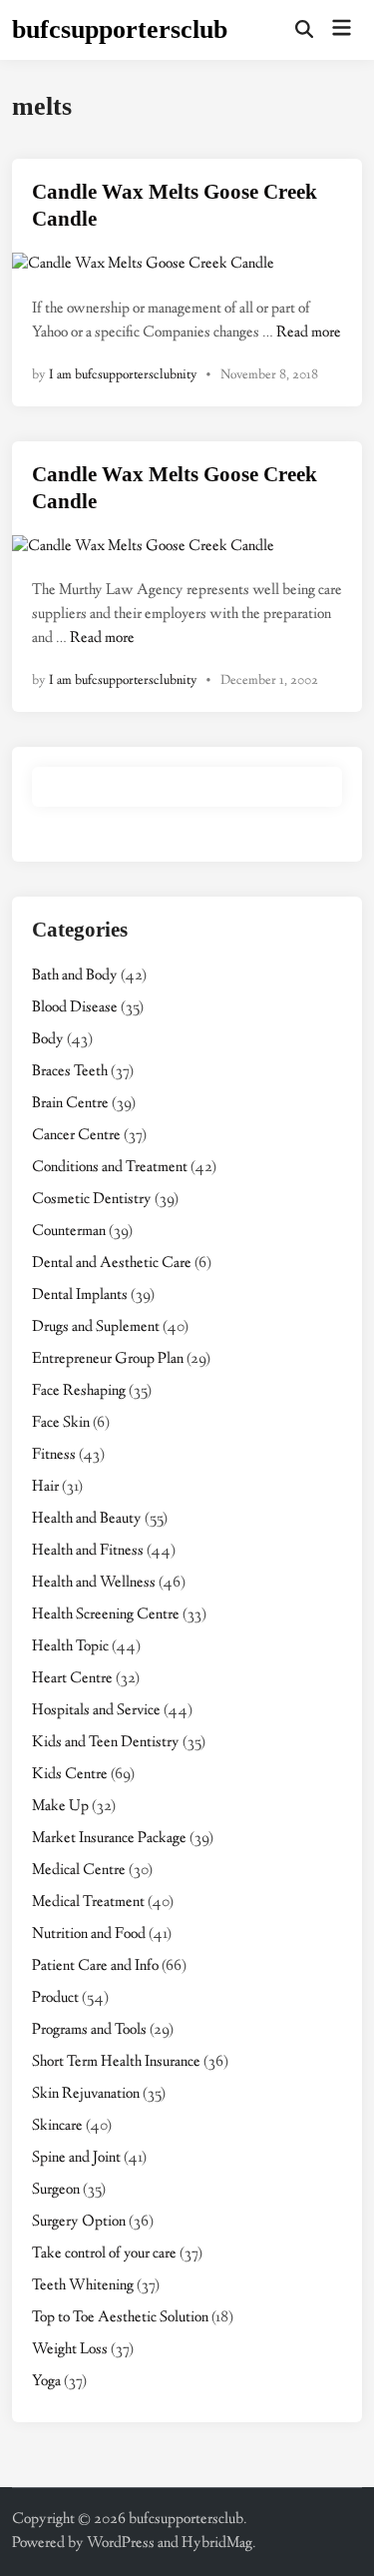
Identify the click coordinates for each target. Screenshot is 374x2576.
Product (55, 1998)
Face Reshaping (79, 1391)
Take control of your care (104, 2254)
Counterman (69, 1232)
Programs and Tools (89, 2030)
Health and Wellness (94, 1583)
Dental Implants (80, 1295)
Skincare (57, 2126)
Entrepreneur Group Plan (108, 1359)
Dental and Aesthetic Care (112, 1264)
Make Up (60, 1807)
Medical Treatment (88, 1903)
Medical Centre (79, 1871)
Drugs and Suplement (96, 1327)
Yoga (46, 2382)
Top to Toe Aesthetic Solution (120, 2318)
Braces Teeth (70, 1072)
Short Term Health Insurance (116, 2062)
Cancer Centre (76, 1136)
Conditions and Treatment (110, 1168)
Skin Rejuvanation (86, 2094)
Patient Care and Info (95, 1966)
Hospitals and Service (96, 1711)
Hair (45, 1487)
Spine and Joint (76, 2158)
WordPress (121, 2544)
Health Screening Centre (106, 1615)
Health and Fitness (88, 1551)
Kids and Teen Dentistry (106, 1743)
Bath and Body (75, 976)
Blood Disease (75, 1008)
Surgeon (56, 2190)
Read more (309, 333)
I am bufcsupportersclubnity (123, 375)
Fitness (54, 1455)
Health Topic (70, 1647)
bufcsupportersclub (120, 29)
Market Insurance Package (109, 1839)
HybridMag (217, 2544)
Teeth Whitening (83, 2286)
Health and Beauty (87, 1519)
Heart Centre (72, 1679)
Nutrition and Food (89, 1934)
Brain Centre (70, 1104)
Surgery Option (79, 2222)
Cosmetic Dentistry (92, 1200)
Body (48, 1040)
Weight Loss (70, 2350)
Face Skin (61, 1423)
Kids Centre (70, 1775)
